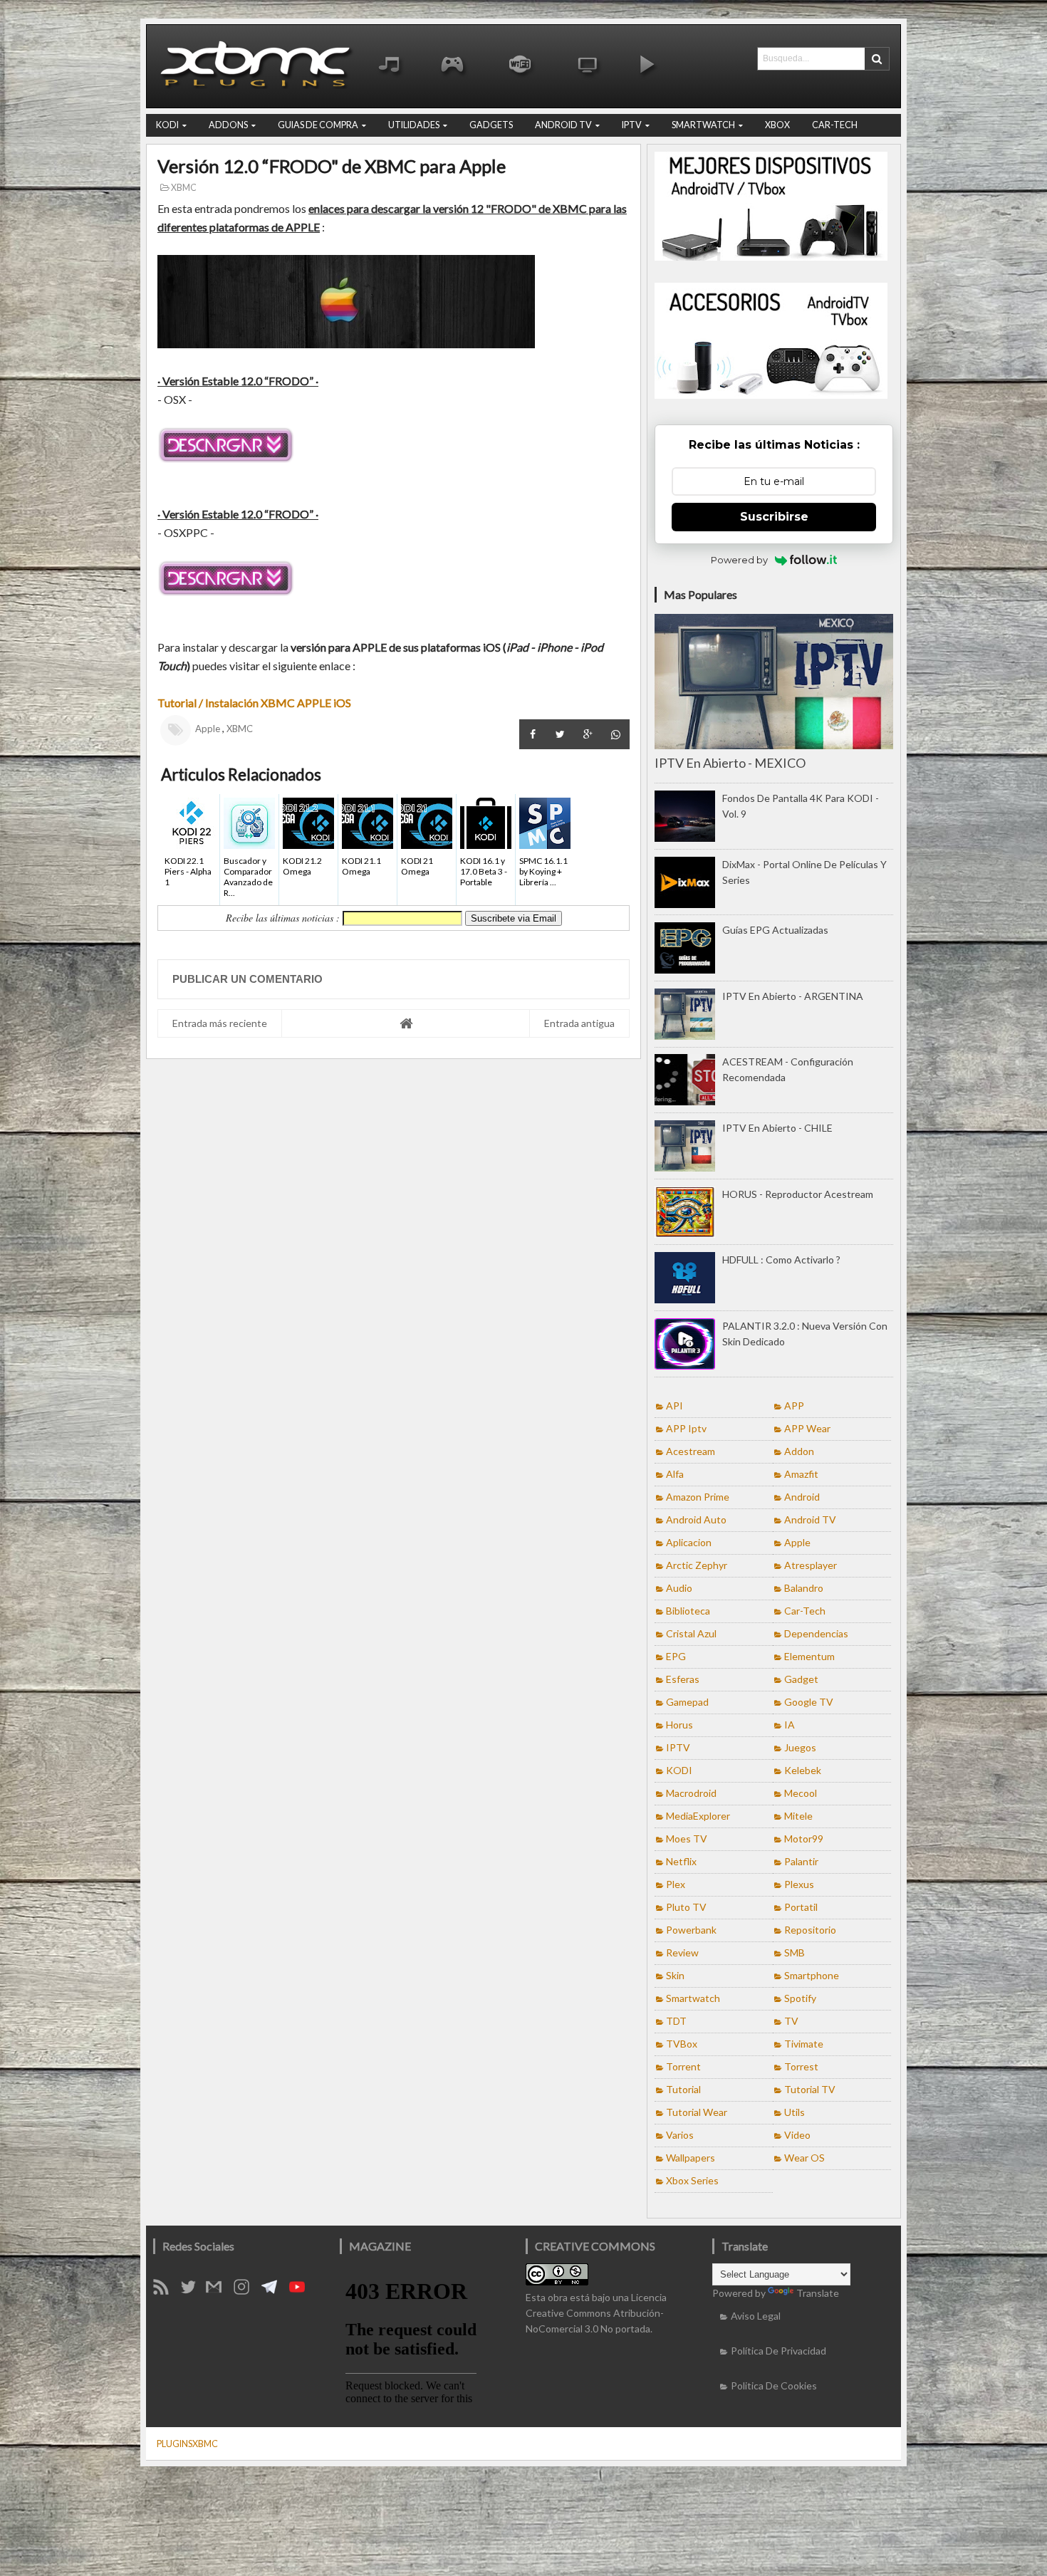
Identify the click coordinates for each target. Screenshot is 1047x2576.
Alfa (675, 1474)
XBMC (183, 188)
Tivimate (804, 2044)
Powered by (739, 560)
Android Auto (696, 1519)
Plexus (799, 1884)
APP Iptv (686, 1428)
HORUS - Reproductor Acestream (798, 1194)
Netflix (681, 1861)
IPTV (632, 125)
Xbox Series (692, 2180)
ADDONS (228, 125)
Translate (818, 2293)
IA (790, 1725)
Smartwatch (693, 1998)
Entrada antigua (579, 1023)
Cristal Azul (691, 1633)
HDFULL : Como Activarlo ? (781, 1260)
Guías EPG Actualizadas (775, 930)
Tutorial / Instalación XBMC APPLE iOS (255, 703)
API (674, 1406)
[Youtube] (302, 2291)
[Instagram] (246, 2291)
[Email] (219, 2291)
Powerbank (691, 1930)
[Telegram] (274, 2291)
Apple (208, 729)
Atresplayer (811, 1565)
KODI (167, 125)
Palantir (801, 1861)
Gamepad (687, 1702)
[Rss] (166, 2291)
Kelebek (803, 1770)
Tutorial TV (810, 2089)
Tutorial (683, 2089)
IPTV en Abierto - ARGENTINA (793, 996)
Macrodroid (691, 1793)
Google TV (809, 1702)
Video (797, 2135)
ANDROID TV (563, 125)
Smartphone (812, 1975)
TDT (676, 2021)
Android (802, 1497)
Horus (679, 1725)
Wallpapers (691, 2158)
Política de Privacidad (778, 2351)
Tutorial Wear (697, 2112)
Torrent (683, 2066)
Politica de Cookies (774, 2385)
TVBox (682, 2044)
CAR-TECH (835, 125)
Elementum (809, 1656)
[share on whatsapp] (616, 734)
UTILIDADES (414, 125)
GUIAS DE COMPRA (318, 125)
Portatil (801, 1907)
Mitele (798, 1816)
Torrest (801, 2066)
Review (682, 1952)
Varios (680, 2135)
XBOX (777, 125)
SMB (795, 1952)
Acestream (691, 1451)
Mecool (801, 1793)
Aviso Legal (756, 2316)
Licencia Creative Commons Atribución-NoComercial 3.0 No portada (596, 2313)
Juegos (800, 1747)
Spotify (800, 1998)
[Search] (877, 59)
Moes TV (687, 1839)
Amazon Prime (698, 1497)
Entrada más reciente (220, 1023)
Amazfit (801, 1474)
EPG (676, 1656)
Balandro (804, 1588)
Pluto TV (686, 1907)
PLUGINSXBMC (187, 2444)
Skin (675, 1975)
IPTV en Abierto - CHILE (777, 1128)
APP (794, 1406)
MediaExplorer (698, 1816)
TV (791, 2021)
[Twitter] (193, 2291)
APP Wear (807, 1428)
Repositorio (810, 1930)
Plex (676, 1884)
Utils (795, 2112)
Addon (799, 1451)
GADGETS (491, 125)
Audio (679, 1588)
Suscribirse (774, 517)
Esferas (683, 1679)
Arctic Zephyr (697, 1565)
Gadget (801, 1679)
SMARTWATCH (703, 125)
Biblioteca (688, 1611)
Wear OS (804, 2158)
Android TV (810, 1519)
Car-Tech (805, 1611)
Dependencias (816, 1633)
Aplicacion (689, 1542)
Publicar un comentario (248, 979)
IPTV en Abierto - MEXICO (730, 763)
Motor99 (804, 1839)
